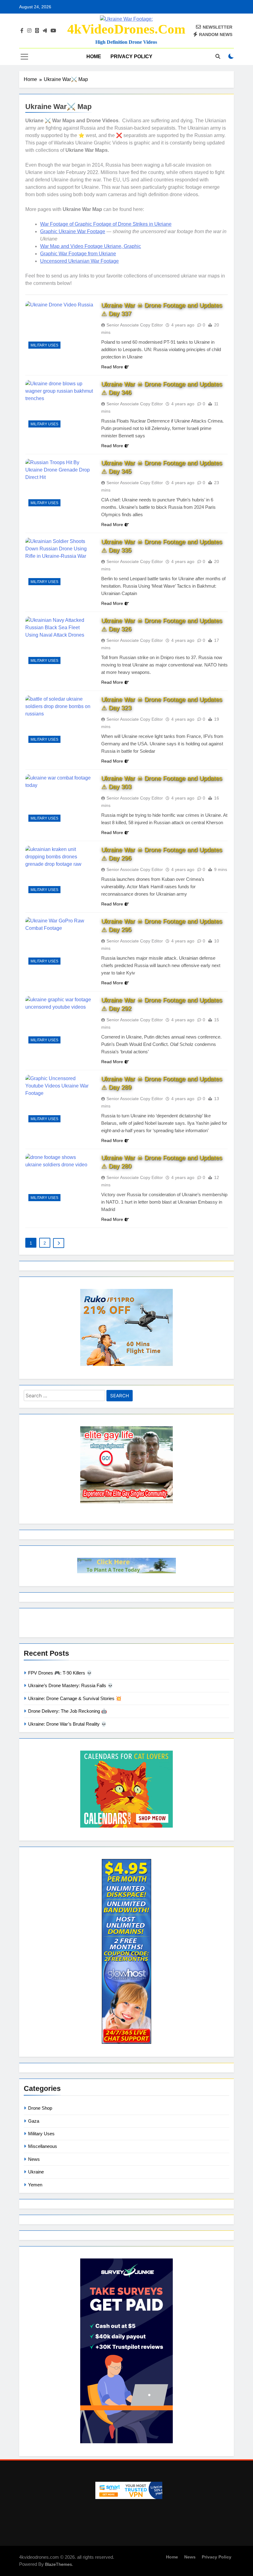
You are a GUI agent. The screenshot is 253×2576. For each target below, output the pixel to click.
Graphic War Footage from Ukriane (78, 254)
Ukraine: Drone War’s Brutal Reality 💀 (67, 1724)
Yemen (35, 2185)
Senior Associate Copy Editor (135, 325)
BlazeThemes (58, 2564)
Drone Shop (40, 2108)
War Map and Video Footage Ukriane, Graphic (91, 246)
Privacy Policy (131, 57)
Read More (112, 367)
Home (94, 57)
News (34, 2159)
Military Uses (44, 345)
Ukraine (36, 2172)
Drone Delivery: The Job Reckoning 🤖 (68, 1711)
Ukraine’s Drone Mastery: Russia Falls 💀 (71, 1685)
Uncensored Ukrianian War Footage (79, 261)
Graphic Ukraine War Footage (73, 231)
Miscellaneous (43, 2146)
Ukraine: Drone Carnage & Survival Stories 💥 (75, 1698)
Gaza (34, 2121)
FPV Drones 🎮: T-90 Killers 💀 (60, 1673)
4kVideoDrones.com (126, 29)
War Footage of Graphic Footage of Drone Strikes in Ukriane (106, 224)
